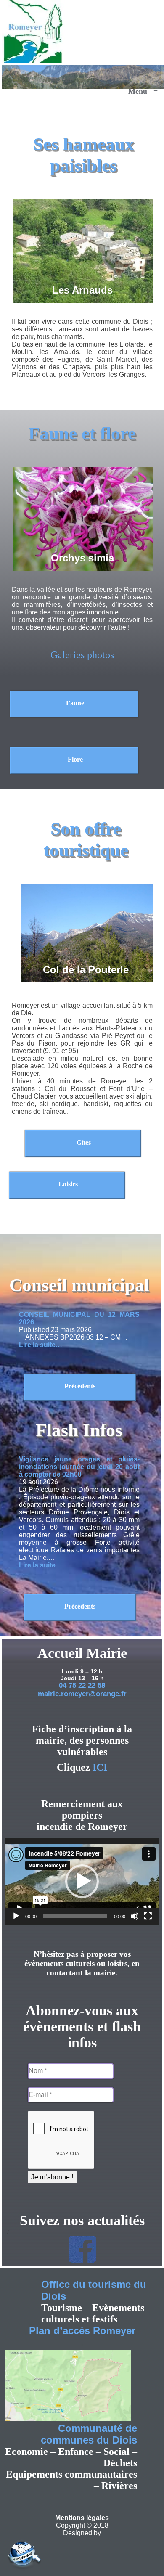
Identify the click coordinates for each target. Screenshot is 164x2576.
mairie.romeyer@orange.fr (82, 1694)
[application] (82, 1881)
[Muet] (135, 1916)
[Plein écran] (148, 1916)
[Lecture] (16, 1916)
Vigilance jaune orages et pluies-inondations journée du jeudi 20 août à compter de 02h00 (79, 1467)
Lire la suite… (41, 1345)
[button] (82, 1881)
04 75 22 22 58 (82, 1685)
